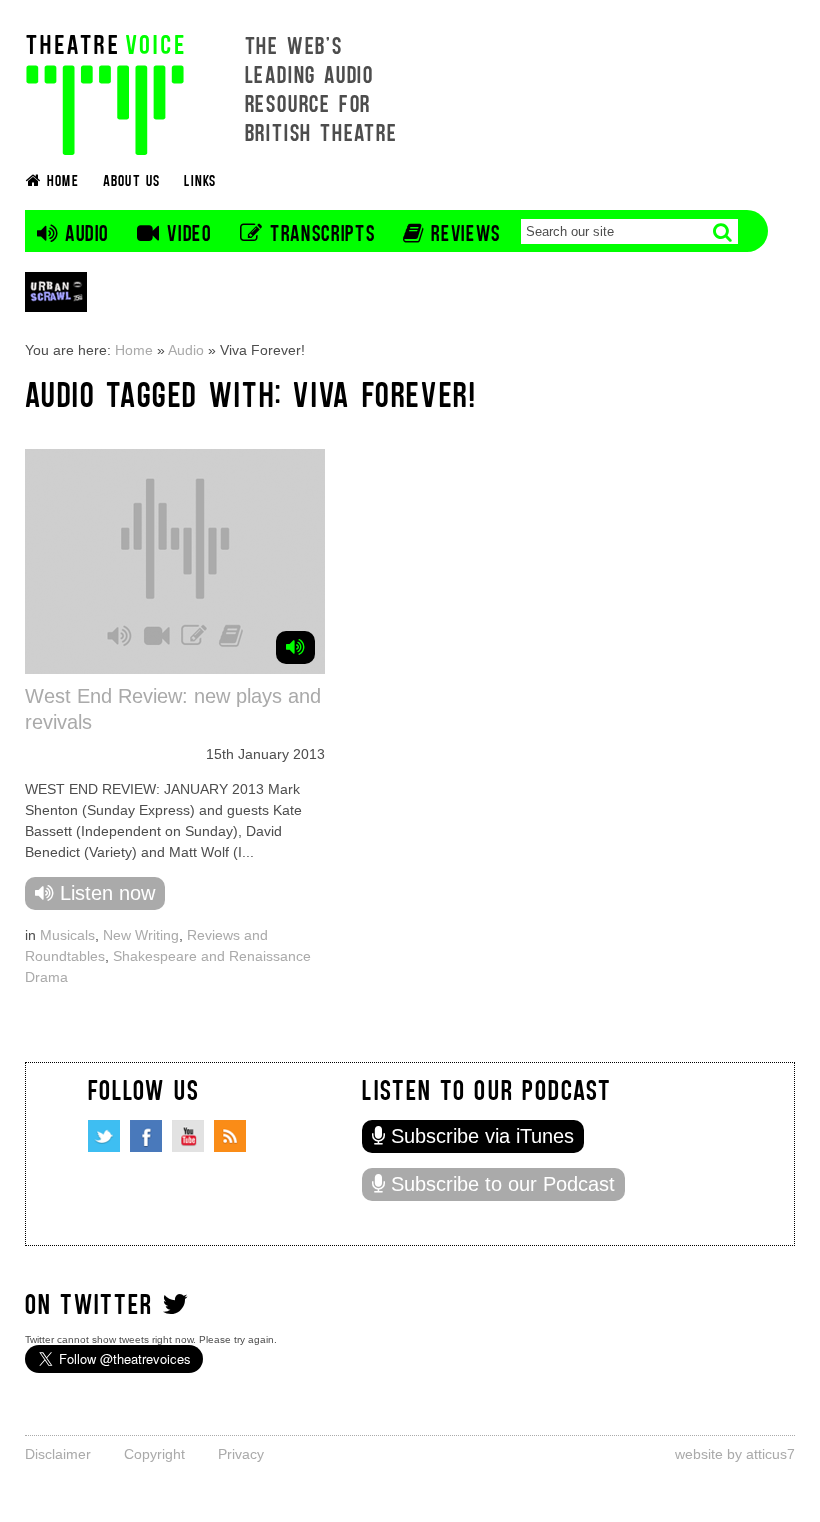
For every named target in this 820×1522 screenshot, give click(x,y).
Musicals (67, 935)
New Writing (141, 935)
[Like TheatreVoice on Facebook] (146, 1136)
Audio (186, 350)
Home (134, 350)
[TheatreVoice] (105, 92)
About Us (132, 179)
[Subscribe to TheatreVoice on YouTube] (188, 1136)
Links (200, 179)
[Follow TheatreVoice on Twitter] (104, 1136)
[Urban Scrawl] (56, 291)
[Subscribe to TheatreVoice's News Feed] (230, 1136)
